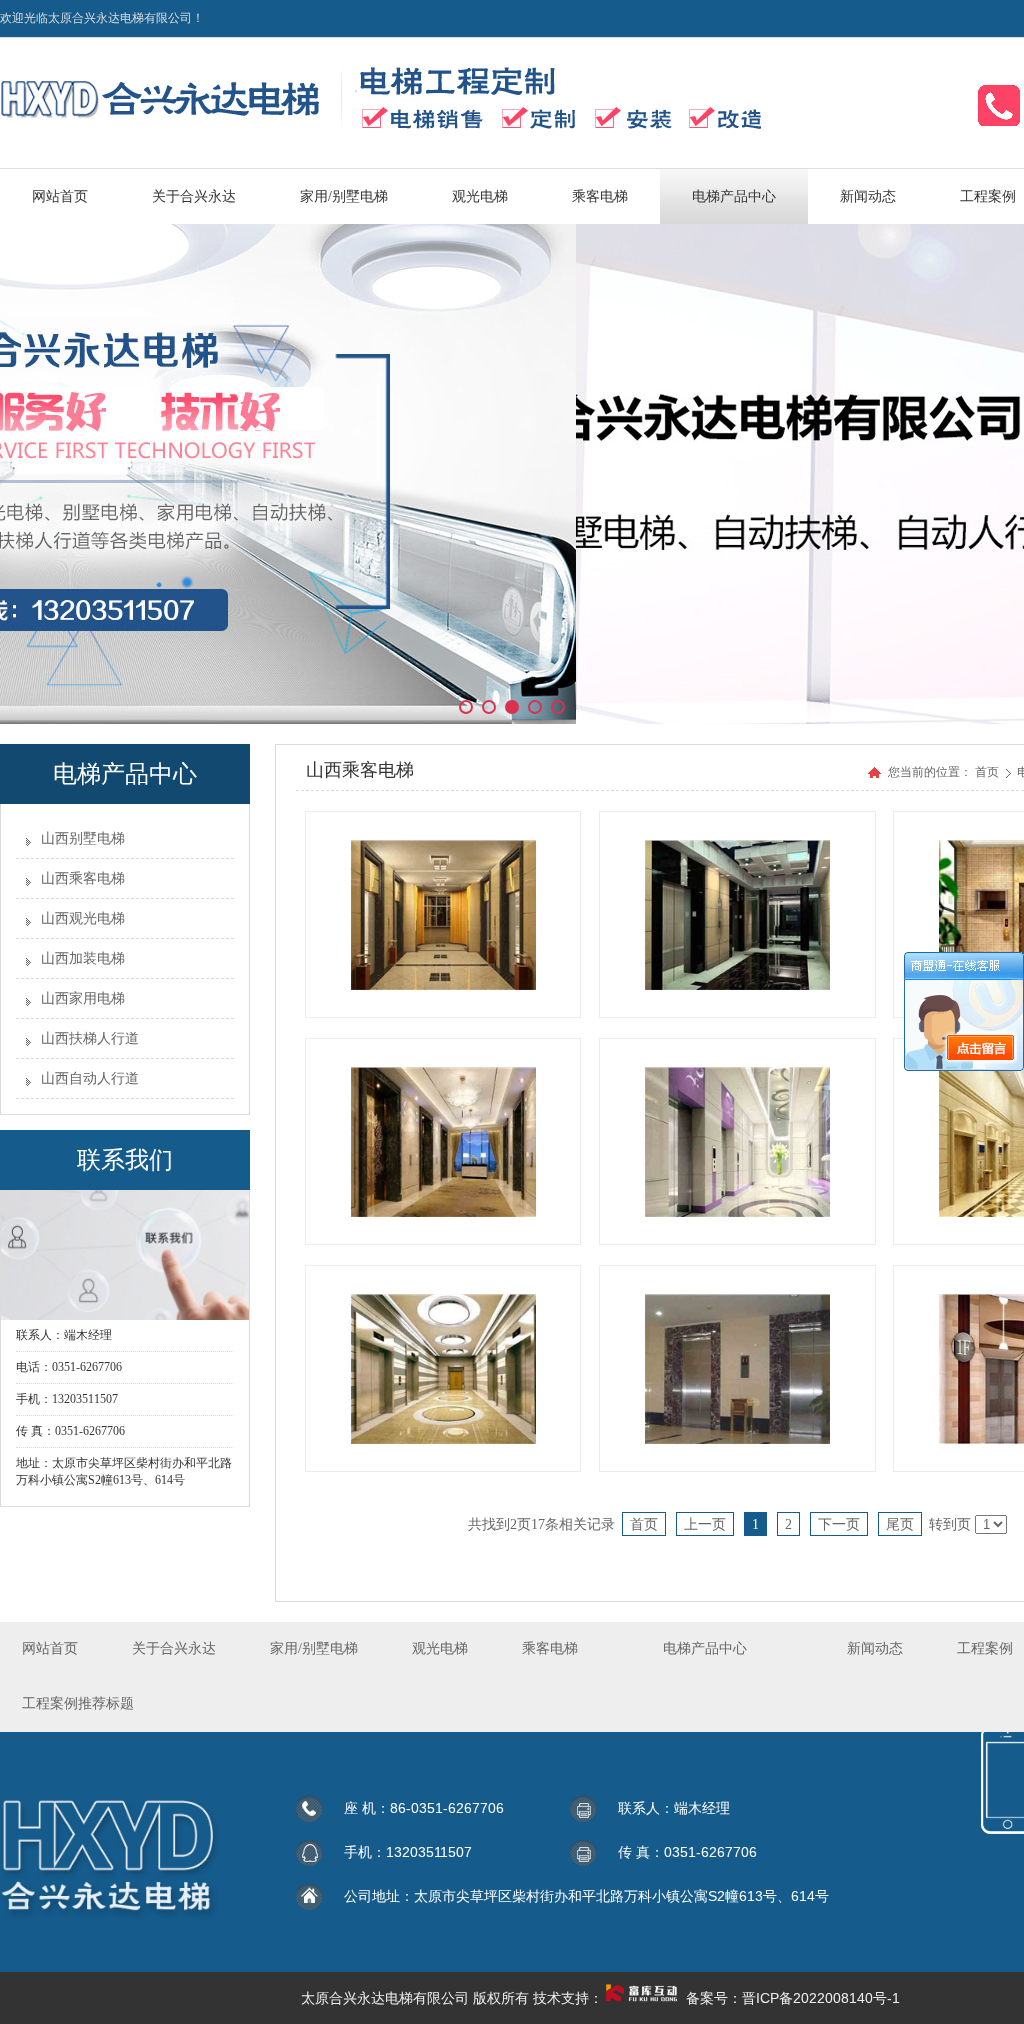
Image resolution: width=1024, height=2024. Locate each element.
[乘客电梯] (443, 914)
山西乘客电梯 (83, 878)
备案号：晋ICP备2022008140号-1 (793, 1998)
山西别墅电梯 (83, 838)
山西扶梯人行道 (90, 1038)
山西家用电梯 (83, 998)
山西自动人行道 (90, 1078)
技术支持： (568, 1998)
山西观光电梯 (83, 918)
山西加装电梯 (83, 958)
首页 (987, 772)
